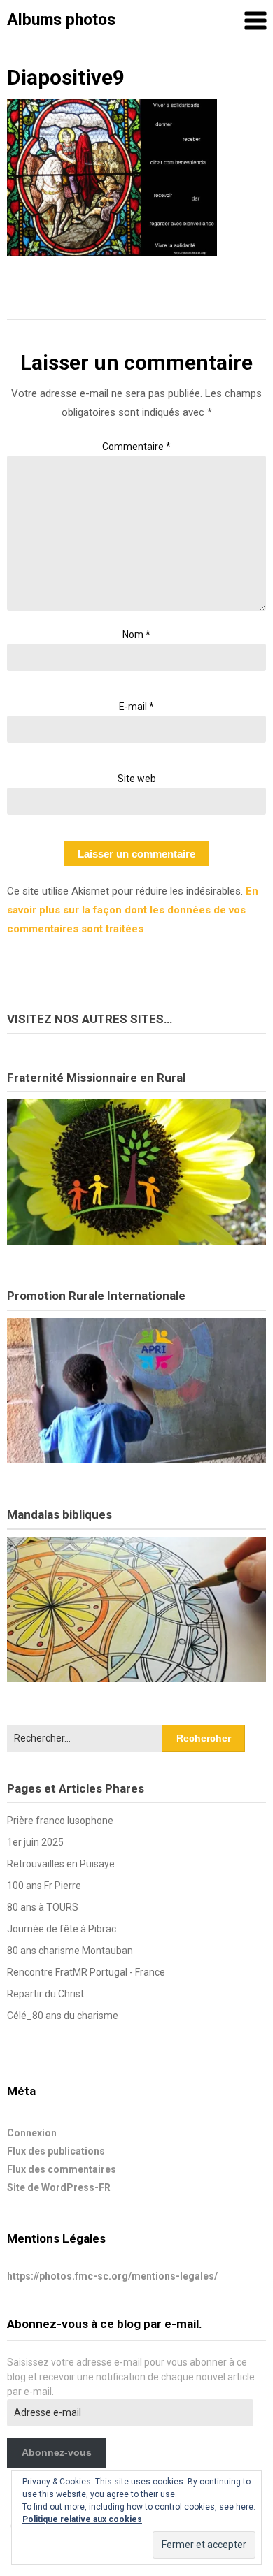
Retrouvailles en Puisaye (61, 1864)
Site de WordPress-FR (59, 2187)
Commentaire (136, 447)
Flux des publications (56, 2151)
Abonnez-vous (57, 2452)
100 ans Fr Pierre (44, 1886)
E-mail (136, 707)
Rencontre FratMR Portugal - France (86, 1972)
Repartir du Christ (45, 1994)
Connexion (32, 2133)
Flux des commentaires (62, 2169)
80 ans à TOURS (43, 1907)
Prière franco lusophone (60, 1821)
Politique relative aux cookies (82, 2519)
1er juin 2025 (35, 1842)
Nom (136, 635)
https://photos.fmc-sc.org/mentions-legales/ (112, 2276)
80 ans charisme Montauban (70, 1951)
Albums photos (61, 20)
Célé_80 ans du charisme (63, 2016)
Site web (137, 779)
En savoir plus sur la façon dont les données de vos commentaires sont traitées (133, 910)
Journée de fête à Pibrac (62, 1929)
